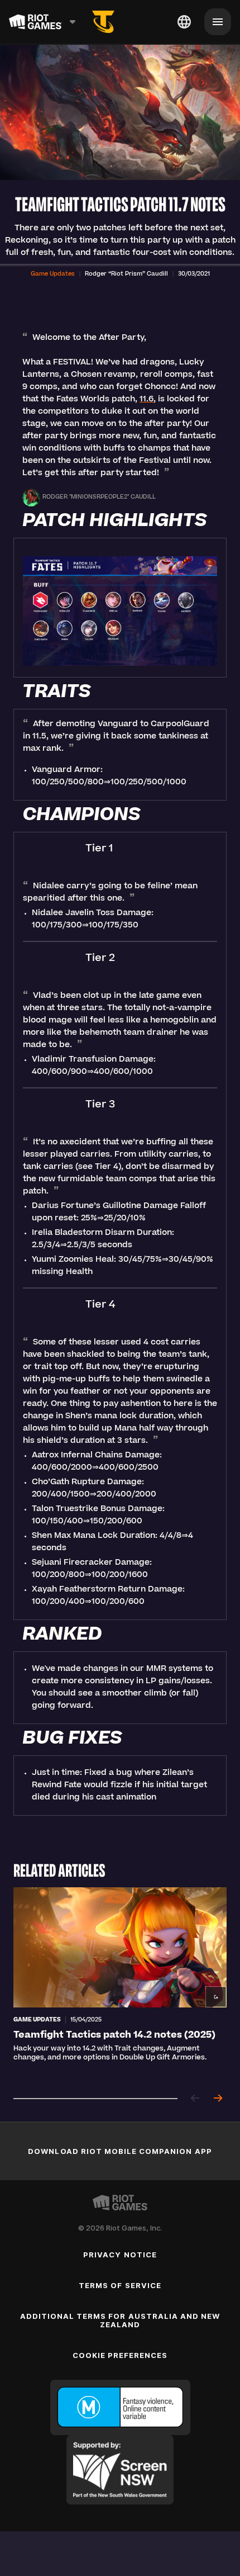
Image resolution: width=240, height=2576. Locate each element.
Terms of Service (120, 2285)
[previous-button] (195, 2099)
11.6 (147, 400)
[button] (53, 274)
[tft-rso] (103, 22)
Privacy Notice (120, 2255)
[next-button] (218, 2099)
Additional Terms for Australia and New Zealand (120, 2320)
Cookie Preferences (120, 2355)
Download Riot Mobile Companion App (120, 2151)
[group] (120, 1984)
